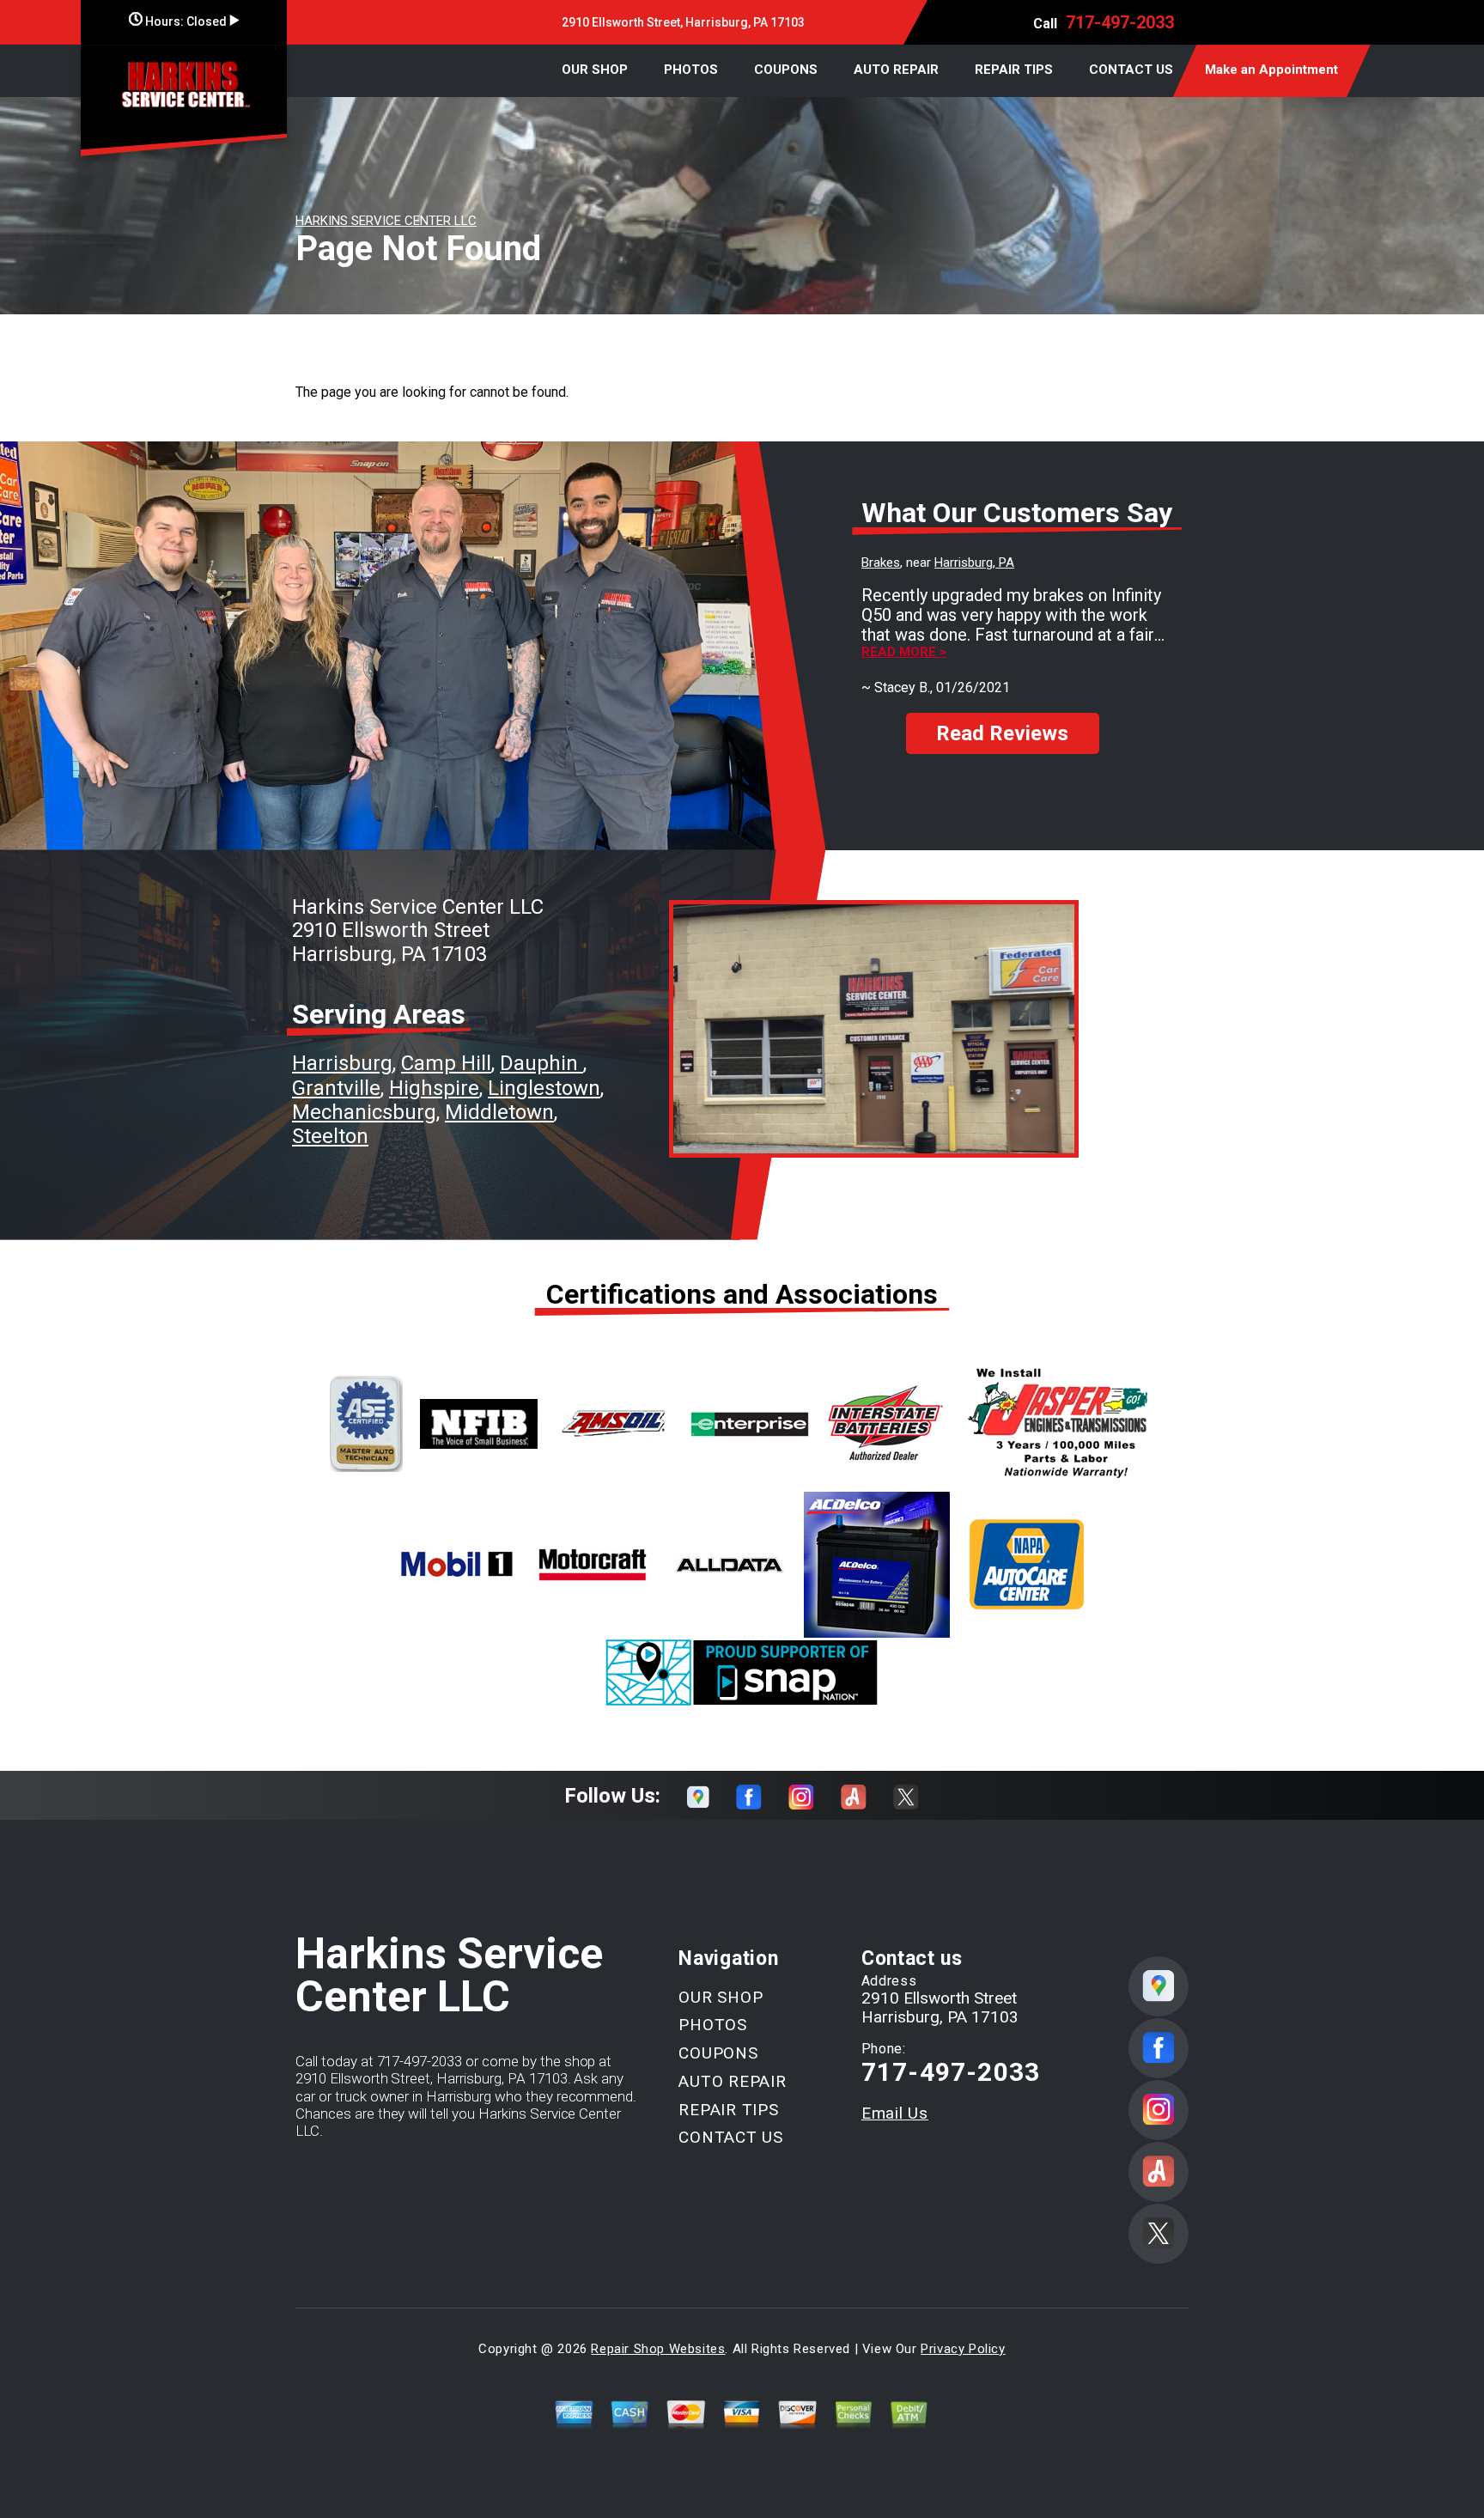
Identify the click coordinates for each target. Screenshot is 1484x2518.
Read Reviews (1002, 733)
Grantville (336, 1088)
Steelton (330, 1136)
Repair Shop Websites (658, 2349)
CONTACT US (1131, 70)
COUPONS (786, 70)
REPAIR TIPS (1014, 70)
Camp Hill (446, 1063)
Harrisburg (342, 1063)
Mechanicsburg (364, 1112)
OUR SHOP (595, 70)
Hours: (185, 21)
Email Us (895, 2113)
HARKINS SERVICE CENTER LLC (386, 221)
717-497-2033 (1120, 22)
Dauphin (541, 1063)
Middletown (499, 1112)
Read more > (904, 652)
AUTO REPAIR (896, 70)
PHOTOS (691, 70)
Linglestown (544, 1088)
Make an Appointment (1271, 70)
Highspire (434, 1088)
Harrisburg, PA (974, 563)
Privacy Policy (963, 2349)
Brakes (881, 563)
